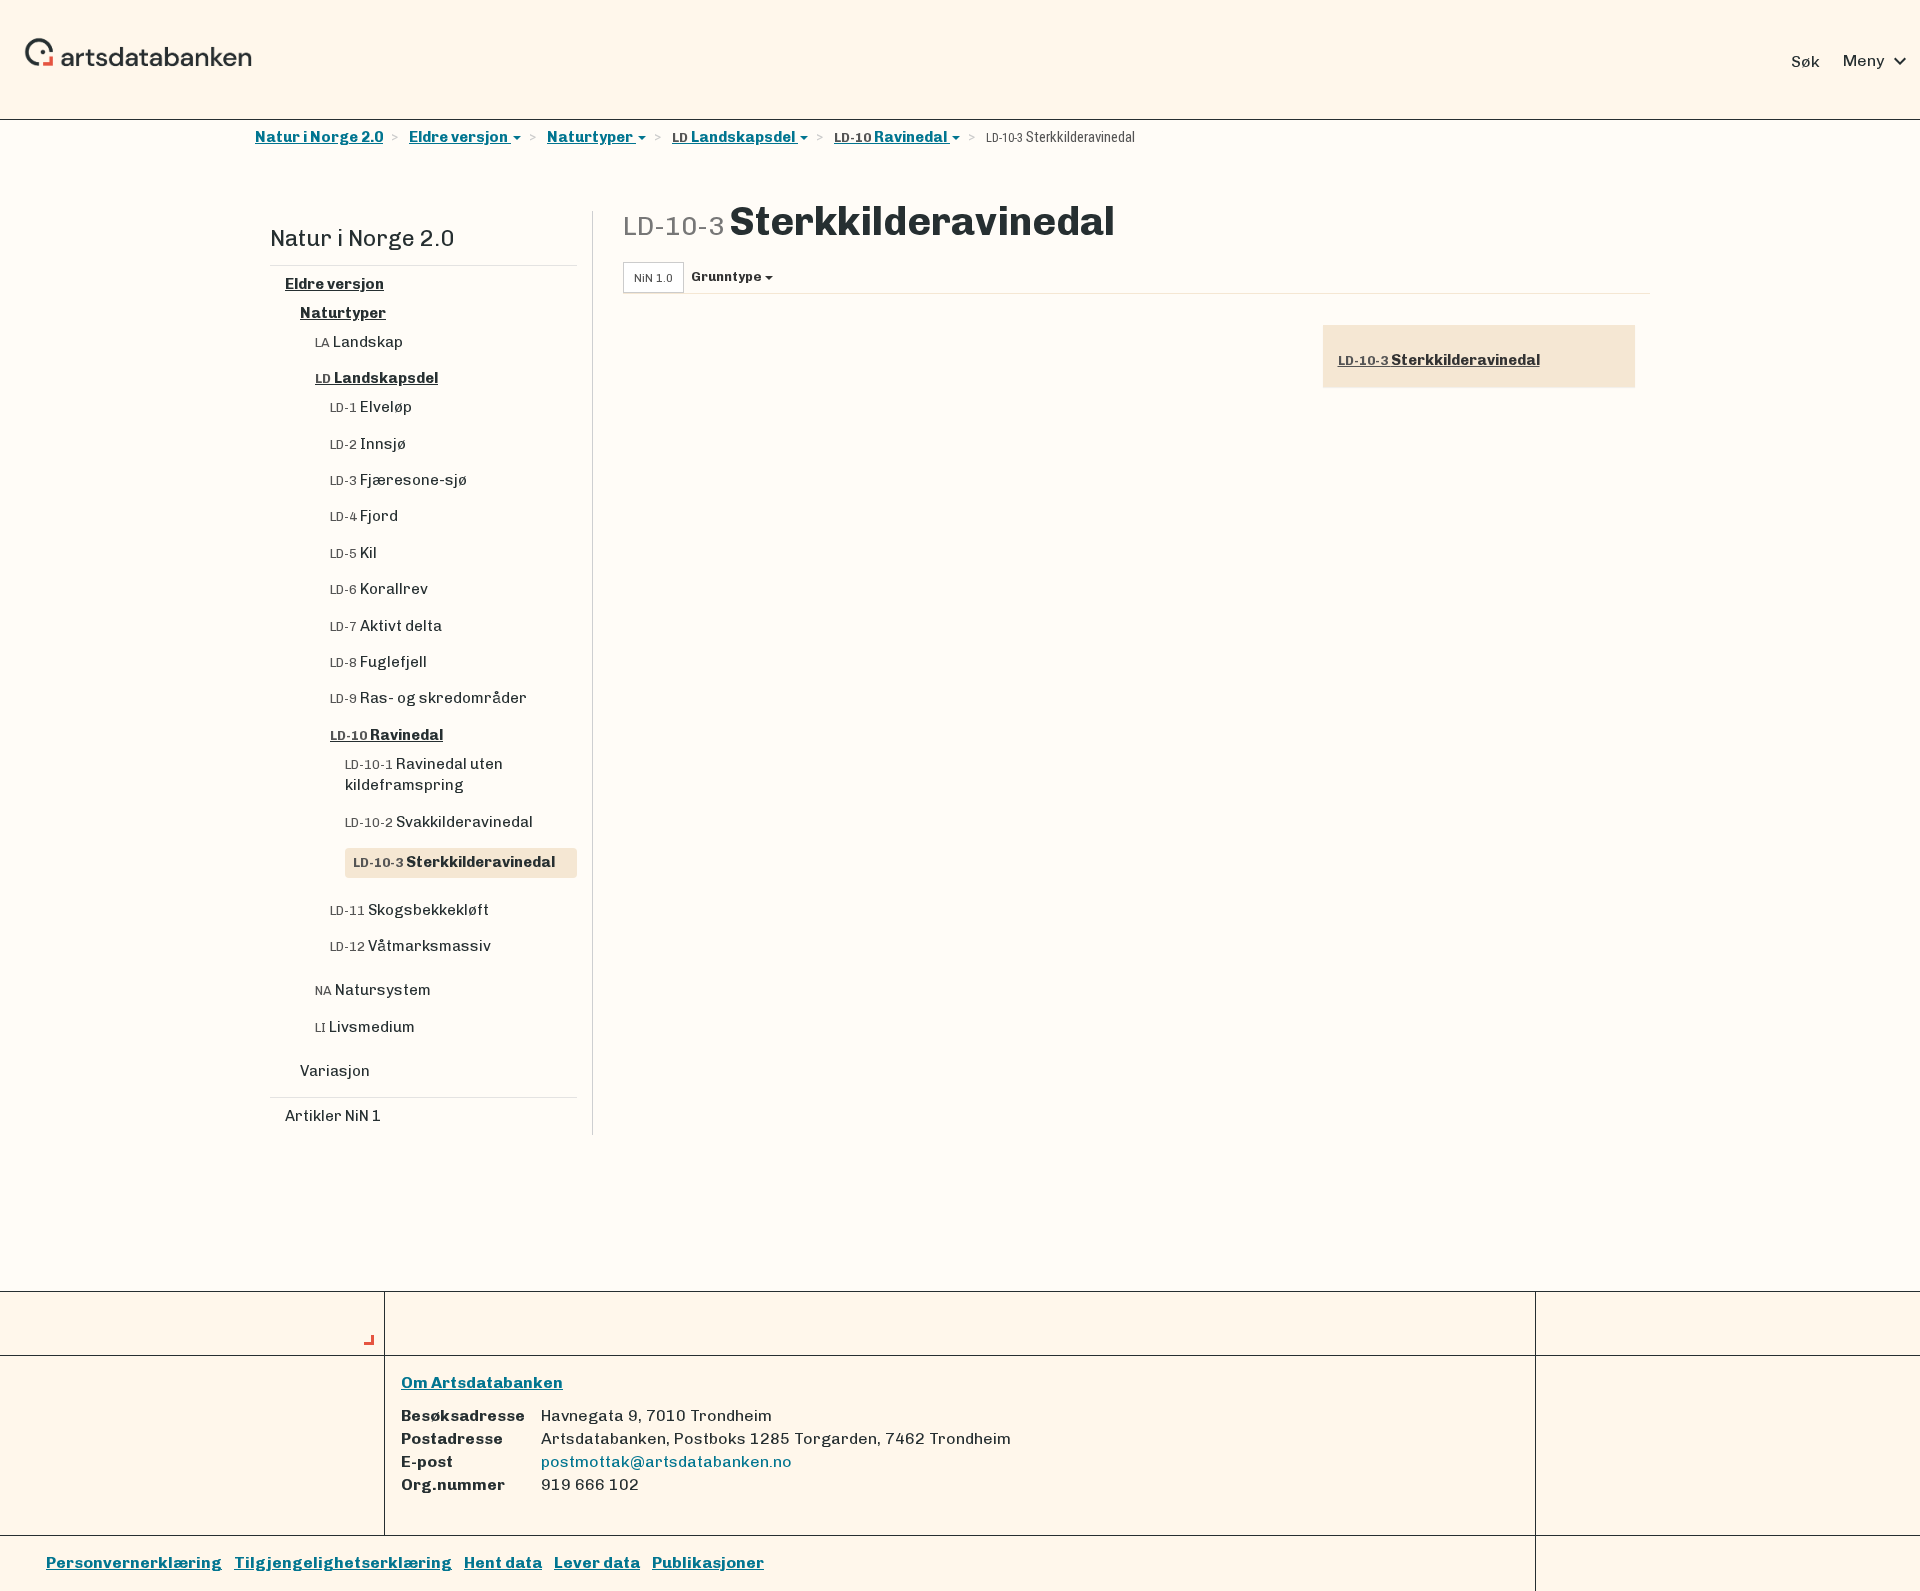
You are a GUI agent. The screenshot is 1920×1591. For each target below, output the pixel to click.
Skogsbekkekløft (409, 910)
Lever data (597, 1562)
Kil (353, 553)
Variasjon (335, 1071)
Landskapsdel (735, 137)
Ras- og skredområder (428, 698)
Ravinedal (892, 137)
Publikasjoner (708, 1562)
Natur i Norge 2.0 (319, 137)
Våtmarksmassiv (410, 946)
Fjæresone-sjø (398, 480)
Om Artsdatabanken (482, 1382)
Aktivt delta (386, 626)
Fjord (364, 516)
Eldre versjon (460, 137)
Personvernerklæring (134, 1562)
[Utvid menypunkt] (569, 284)
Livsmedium (365, 1027)
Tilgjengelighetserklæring (343, 1562)
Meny (1877, 61)
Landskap (359, 342)
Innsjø (368, 444)
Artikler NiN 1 (333, 1116)
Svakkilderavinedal (439, 822)
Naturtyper (591, 137)
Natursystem (373, 990)
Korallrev (379, 589)
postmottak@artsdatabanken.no (666, 1461)
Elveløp (371, 407)
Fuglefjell (378, 662)
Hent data (503, 1562)
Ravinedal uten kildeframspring (424, 774)
